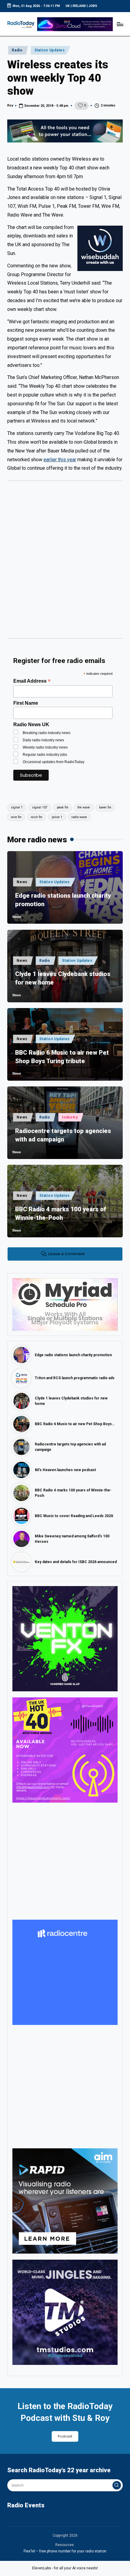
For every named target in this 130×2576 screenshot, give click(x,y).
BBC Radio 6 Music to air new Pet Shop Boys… (75, 1424)
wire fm (16, 817)
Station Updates (50, 50)
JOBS (93, 6)
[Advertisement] (65, 562)
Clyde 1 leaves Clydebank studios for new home (63, 978)
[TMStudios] (65, 2312)
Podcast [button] (65, 2436)
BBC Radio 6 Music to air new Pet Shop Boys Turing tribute (62, 1057)
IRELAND (79, 6)
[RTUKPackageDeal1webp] (65, 131)
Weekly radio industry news (45, 747)
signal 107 (40, 807)
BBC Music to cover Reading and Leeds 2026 (74, 1516)
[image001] (65, 1750)
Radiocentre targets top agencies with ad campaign (63, 1135)
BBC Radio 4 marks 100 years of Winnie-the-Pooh (61, 1213)
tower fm (105, 807)
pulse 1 (57, 817)
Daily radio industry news (43, 740)
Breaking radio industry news (47, 733)
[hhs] (65, 1638)
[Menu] (120, 24)
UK (68, 6)
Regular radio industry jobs (45, 755)
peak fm (63, 807)
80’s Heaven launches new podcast (65, 1470)
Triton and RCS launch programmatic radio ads (75, 1378)
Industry (70, 1117)
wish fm (37, 817)
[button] (117, 2485)
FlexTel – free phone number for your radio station (65, 2551)
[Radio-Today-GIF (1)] (65, 1972)
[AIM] (65, 2201)
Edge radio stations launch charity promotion (63, 900)
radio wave (79, 817)
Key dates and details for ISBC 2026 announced (76, 1562)
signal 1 (17, 807)
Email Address (32, 681)
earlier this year (60, 460)
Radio (17, 50)
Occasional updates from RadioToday (54, 762)
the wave (84, 807)
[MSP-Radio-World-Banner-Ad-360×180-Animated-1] (65, 1304)
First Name (26, 703)
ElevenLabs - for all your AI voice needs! (65, 2568)
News (22, 882)
